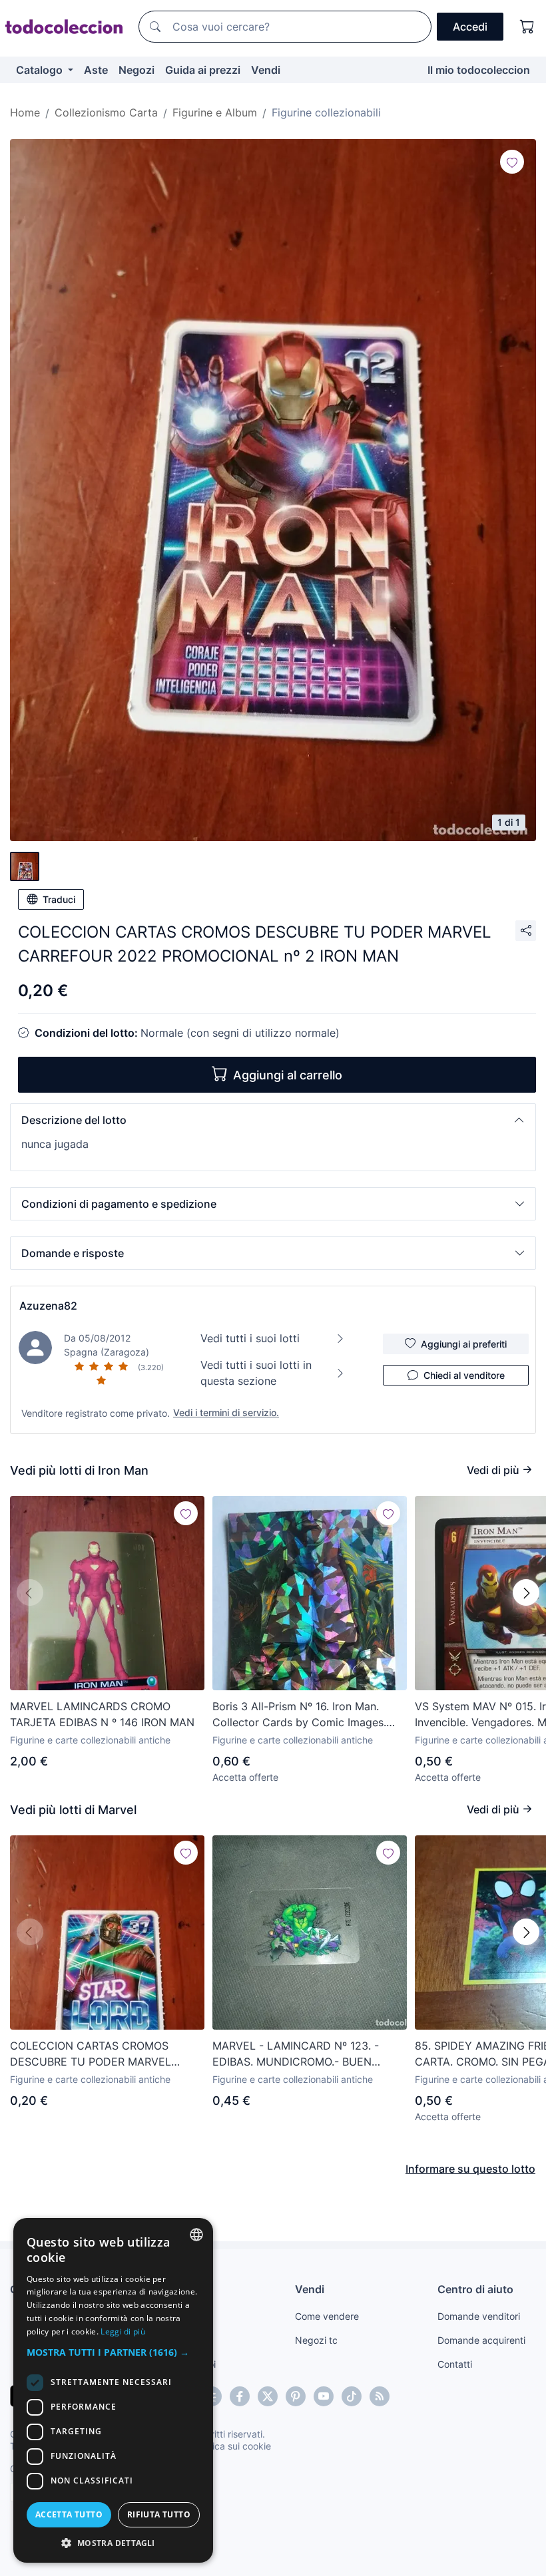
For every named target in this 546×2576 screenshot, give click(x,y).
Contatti (455, 2364)
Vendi (266, 70)
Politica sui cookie (232, 2446)
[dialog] (113, 2390)
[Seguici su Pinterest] (296, 2396)
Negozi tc (316, 2340)
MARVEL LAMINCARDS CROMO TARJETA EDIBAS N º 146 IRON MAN (102, 1714)
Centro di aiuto (475, 2289)
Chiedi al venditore (464, 1375)
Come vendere (327, 2316)
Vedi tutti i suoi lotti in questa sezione (256, 1373)
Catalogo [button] (41, 70)
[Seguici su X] (268, 2396)
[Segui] (512, 162)
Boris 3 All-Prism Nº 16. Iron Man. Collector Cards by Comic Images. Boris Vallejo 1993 (299, 1715)
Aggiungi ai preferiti (464, 1344)
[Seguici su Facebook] (240, 2396)
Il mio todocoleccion (479, 70)
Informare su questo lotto (470, 2169)
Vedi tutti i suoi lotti (250, 1338)
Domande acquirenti (481, 2340)
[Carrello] (527, 27)
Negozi (136, 70)
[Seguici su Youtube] (324, 2396)
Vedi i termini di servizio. (226, 1412)
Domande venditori (479, 2316)
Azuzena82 (48, 1306)
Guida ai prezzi (203, 70)
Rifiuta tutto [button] (159, 2514)
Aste (96, 70)
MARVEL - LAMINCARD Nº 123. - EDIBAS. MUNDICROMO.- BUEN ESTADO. (296, 2054)
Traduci (59, 899)
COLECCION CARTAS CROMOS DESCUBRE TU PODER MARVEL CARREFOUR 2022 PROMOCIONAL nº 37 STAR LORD (105, 2054)
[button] (273, 1120)
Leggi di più (123, 2331)
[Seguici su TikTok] (352, 2396)
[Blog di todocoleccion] (380, 2396)
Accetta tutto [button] (69, 2514)
